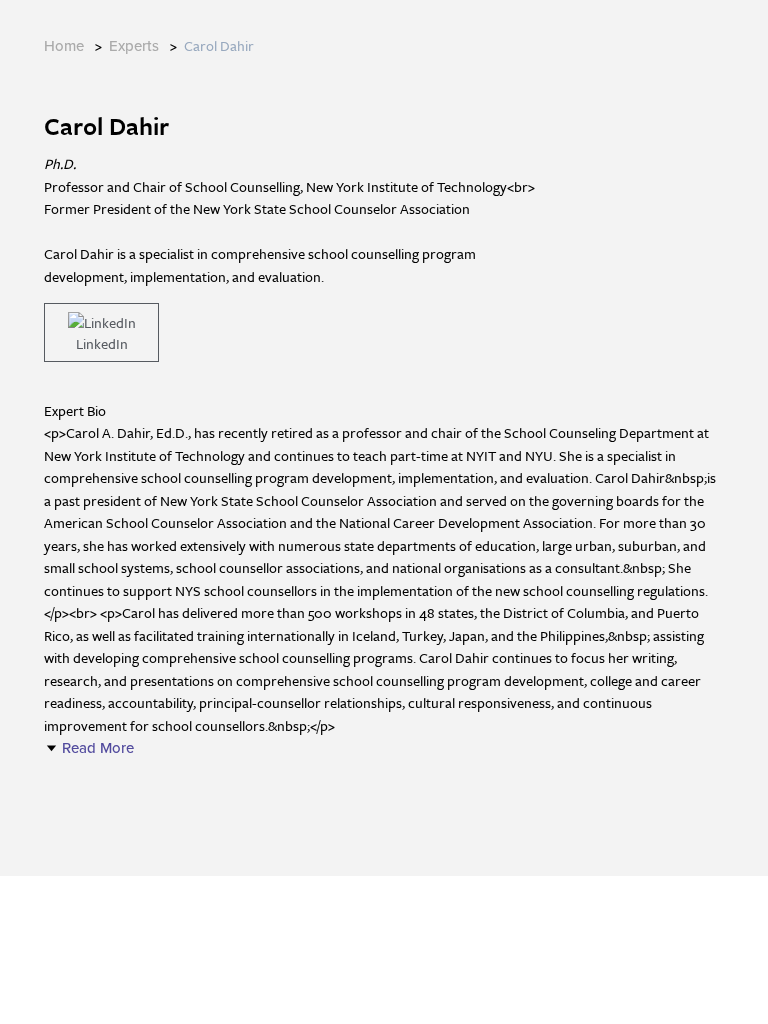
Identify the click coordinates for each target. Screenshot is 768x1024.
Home (64, 46)
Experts (134, 46)
